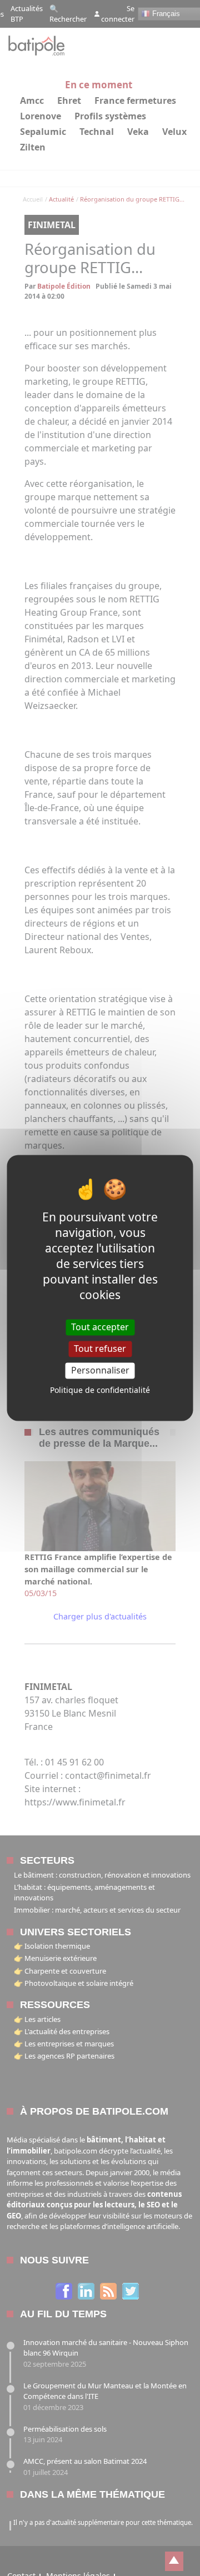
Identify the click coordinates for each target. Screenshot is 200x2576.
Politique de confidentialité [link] (100, 1390)
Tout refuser (100, 1349)
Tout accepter (100, 1327)
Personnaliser (100, 1370)
